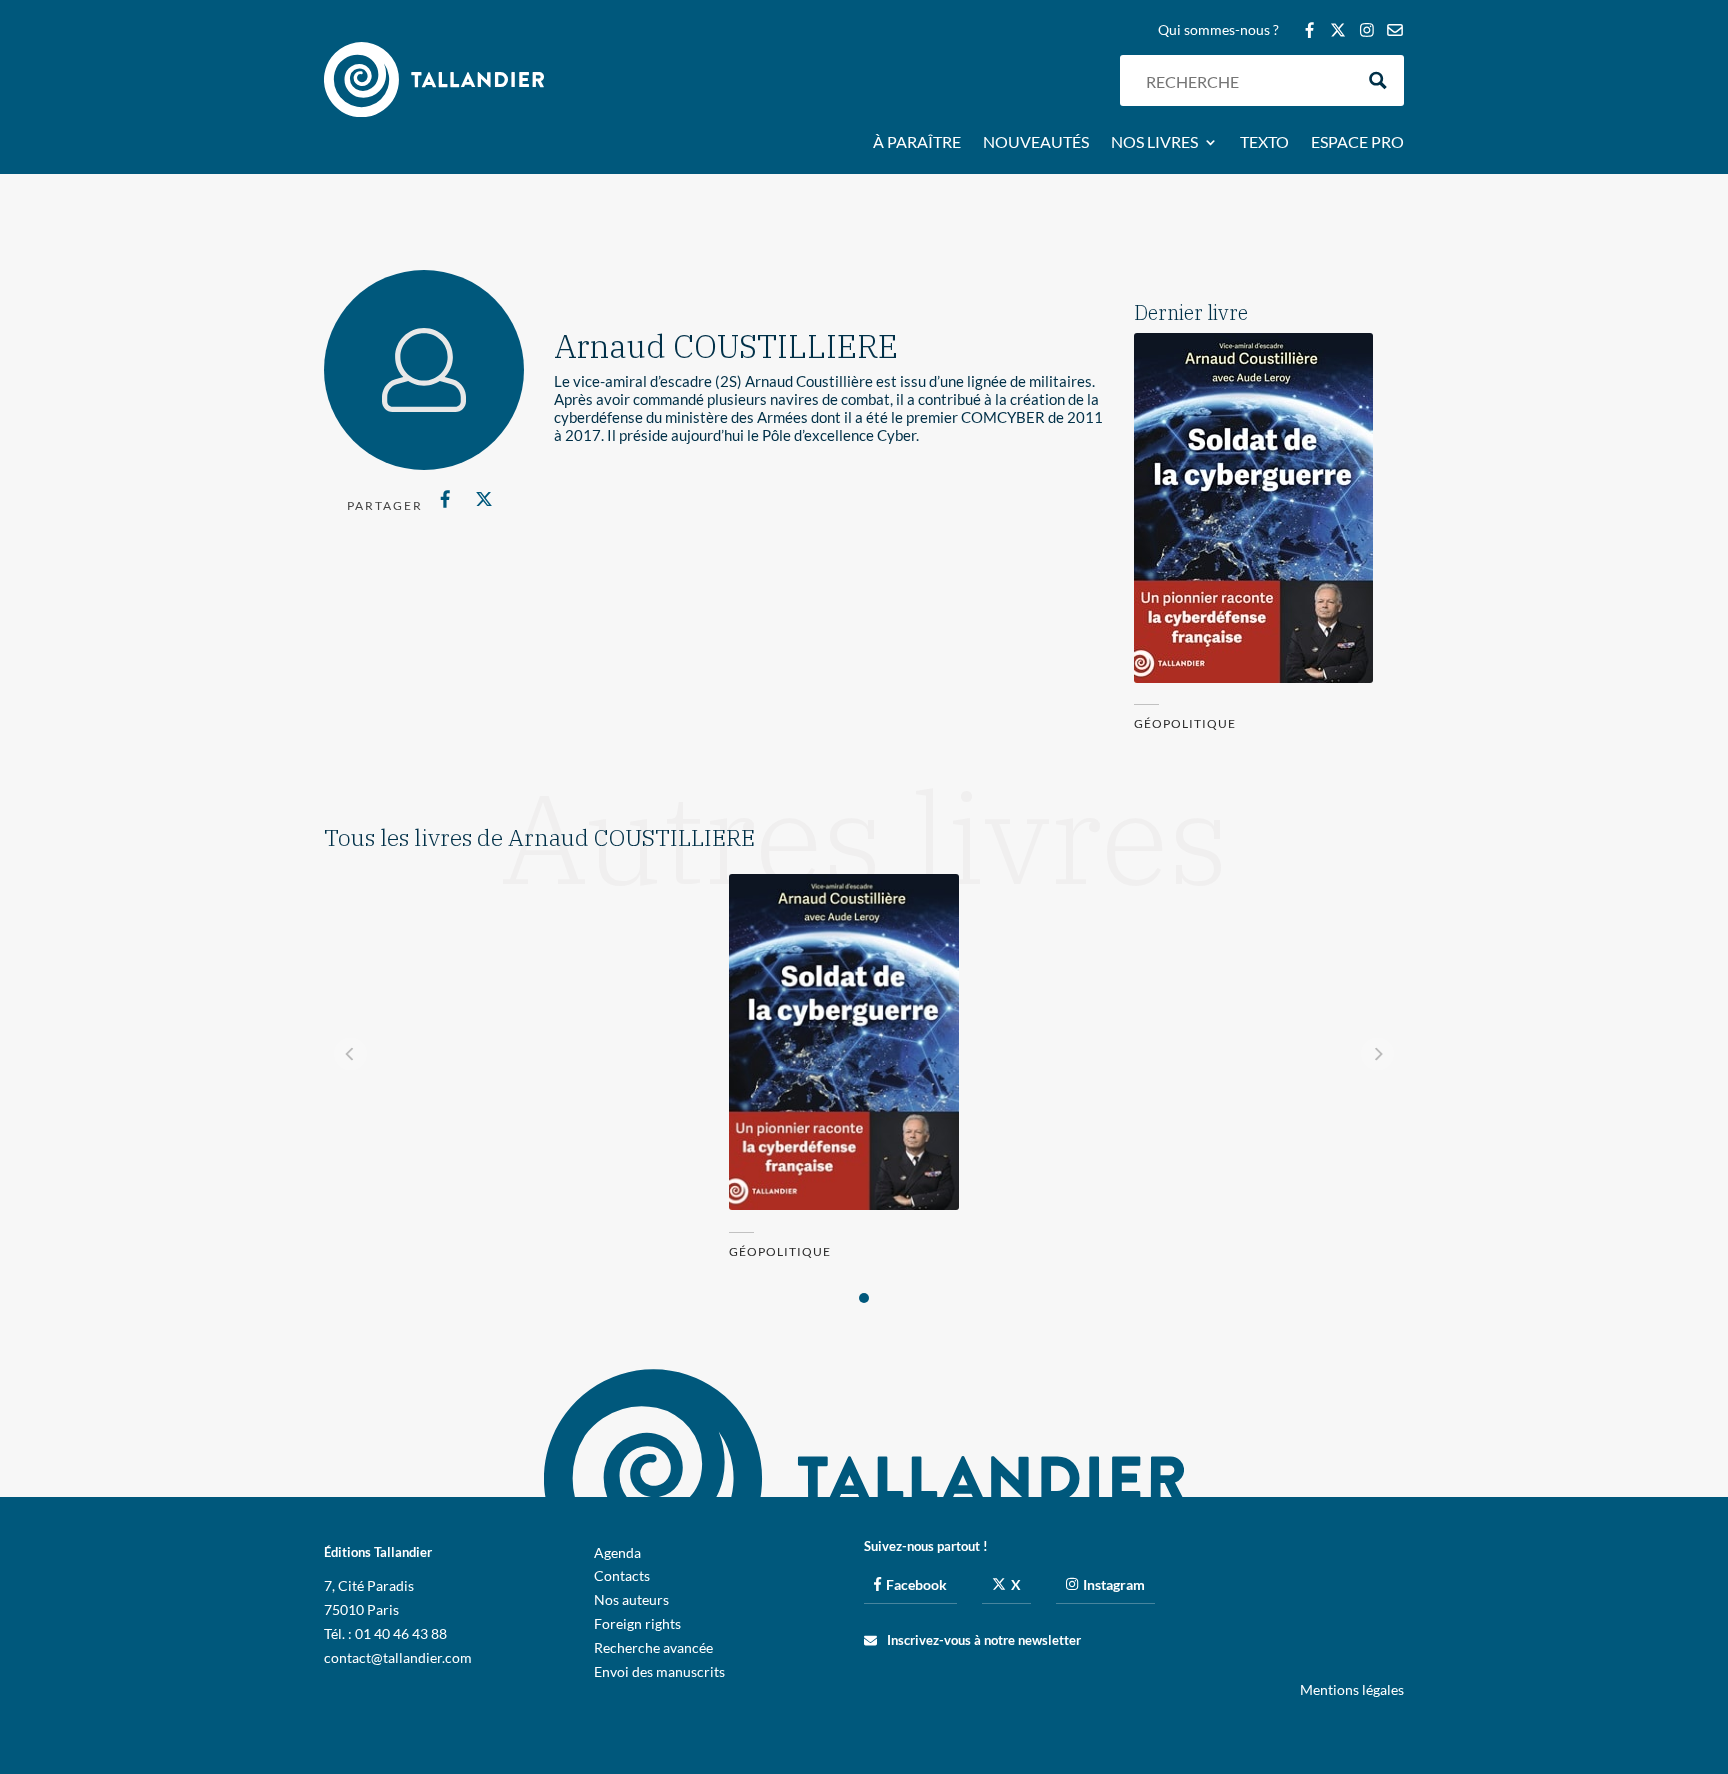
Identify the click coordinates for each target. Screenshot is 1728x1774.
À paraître (917, 143)
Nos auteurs (631, 1599)
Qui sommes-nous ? (1218, 30)
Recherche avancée (653, 1647)
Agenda (617, 1552)
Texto (1264, 143)
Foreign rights (637, 1623)
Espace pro (1357, 143)
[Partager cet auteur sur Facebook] (445, 499)
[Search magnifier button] (1378, 80)
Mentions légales (1352, 1689)
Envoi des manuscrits (659, 1671)
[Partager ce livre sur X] (483, 499)
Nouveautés (1036, 143)
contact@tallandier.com (398, 1657)
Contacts (622, 1575)
